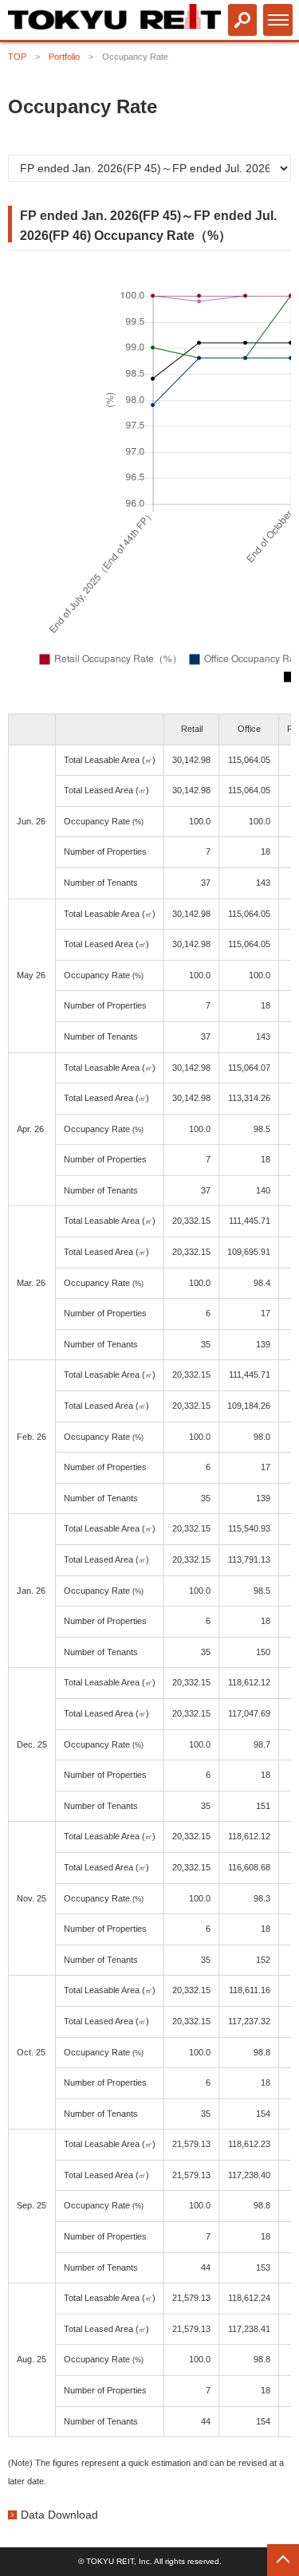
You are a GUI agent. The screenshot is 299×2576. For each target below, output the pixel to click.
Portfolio (64, 57)
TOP (17, 57)
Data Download (59, 2515)
